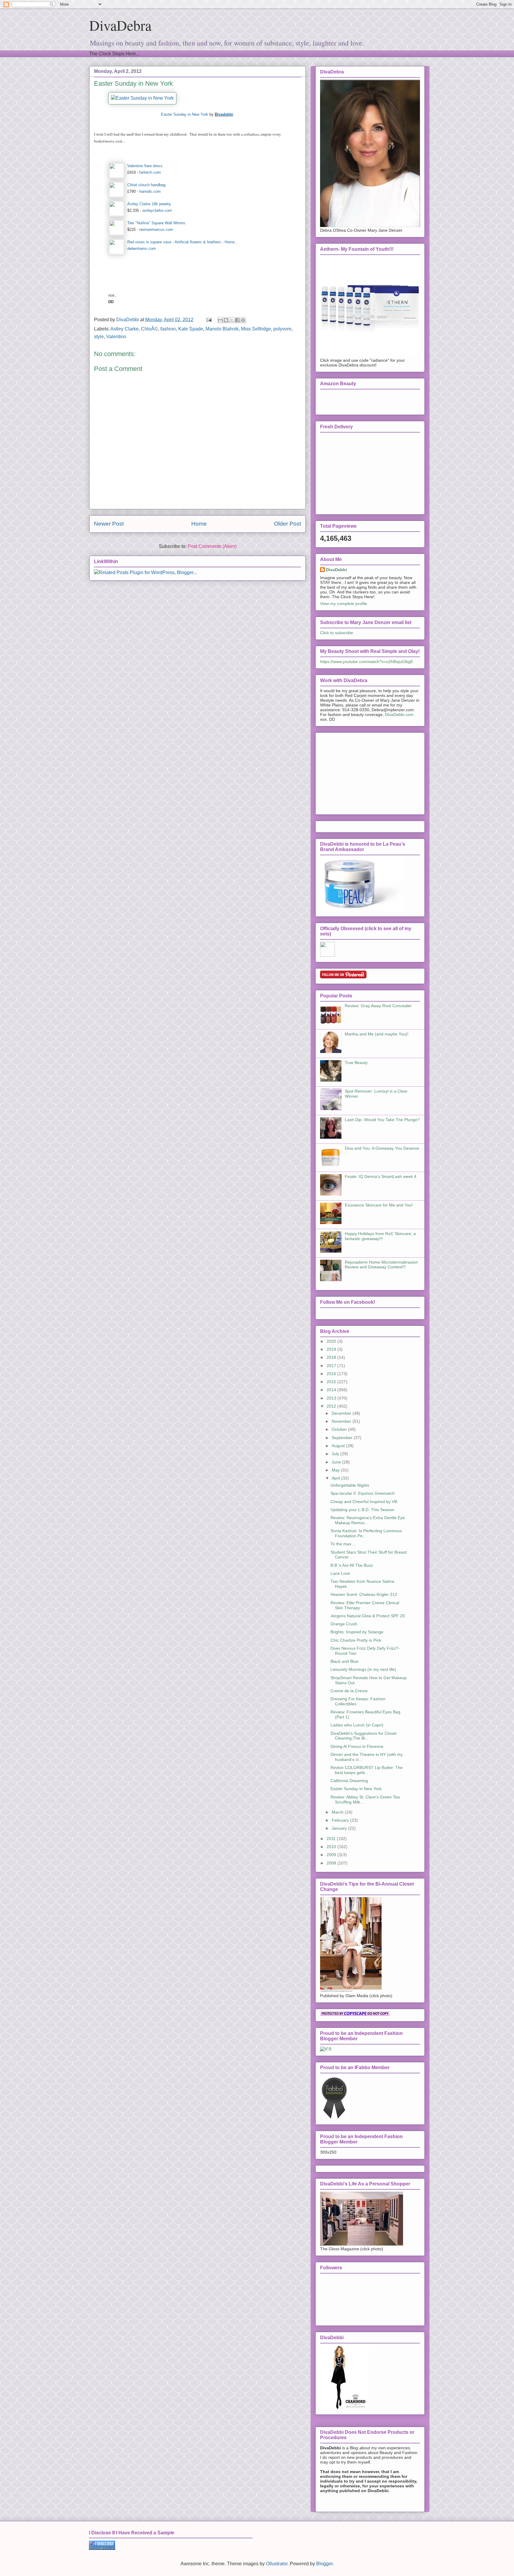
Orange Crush (344, 1624)
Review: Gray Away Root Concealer (378, 1006)
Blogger (324, 2564)
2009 (332, 1855)
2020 (332, 1341)
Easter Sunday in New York (185, 114)
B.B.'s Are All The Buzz (352, 1565)
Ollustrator (277, 2564)
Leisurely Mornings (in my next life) (363, 1669)
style (99, 337)
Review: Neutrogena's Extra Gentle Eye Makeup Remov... (368, 1520)
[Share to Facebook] (237, 320)
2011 (332, 1839)
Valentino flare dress (145, 166)
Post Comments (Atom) (212, 546)
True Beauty (356, 1063)
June (337, 1462)
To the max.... (343, 1544)
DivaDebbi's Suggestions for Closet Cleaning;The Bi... (363, 1736)
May (336, 1470)
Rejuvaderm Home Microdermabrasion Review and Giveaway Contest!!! (381, 1265)
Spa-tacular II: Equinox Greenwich (363, 1493)
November (342, 1421)
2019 (332, 1349)
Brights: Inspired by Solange (357, 1632)
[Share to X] (232, 320)
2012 (332, 1406)
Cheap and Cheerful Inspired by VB (364, 1502)
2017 (332, 1366)
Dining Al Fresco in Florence (357, 1746)
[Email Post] (209, 320)
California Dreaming (349, 1781)
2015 (332, 1382)
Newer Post (109, 524)
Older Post (287, 524)
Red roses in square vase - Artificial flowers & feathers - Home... (183, 242)
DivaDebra (120, 25)
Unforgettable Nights (350, 1485)
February (341, 1820)
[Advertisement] (365, 772)
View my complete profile (344, 604)
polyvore (282, 329)
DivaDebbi (336, 570)
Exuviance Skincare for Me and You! (379, 1205)
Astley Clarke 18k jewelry (149, 204)
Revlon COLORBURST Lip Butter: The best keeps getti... (367, 1770)
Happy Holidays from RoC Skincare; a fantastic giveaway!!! (380, 1236)
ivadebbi (225, 114)
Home (199, 524)
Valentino (116, 337)
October (340, 1429)
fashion (168, 329)
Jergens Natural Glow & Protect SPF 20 (368, 1616)
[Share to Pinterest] (243, 320)
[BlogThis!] (226, 320)
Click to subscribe (337, 633)
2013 (332, 1398)
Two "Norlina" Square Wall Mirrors (156, 223)
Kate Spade (191, 329)
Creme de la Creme (349, 1691)
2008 (332, 1863)
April (336, 1478)
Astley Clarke (124, 329)
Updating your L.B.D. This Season (362, 1510)
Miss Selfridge (256, 329)
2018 (332, 1357)
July (336, 1454)
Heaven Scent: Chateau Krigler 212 (364, 1594)
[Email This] (220, 320)
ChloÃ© (149, 329)
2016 (332, 1374)
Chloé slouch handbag (146, 185)
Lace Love (340, 1573)
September (343, 1438)
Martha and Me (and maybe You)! (377, 1034)
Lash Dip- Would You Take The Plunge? (382, 1120)
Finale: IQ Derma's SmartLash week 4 (381, 1176)
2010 (332, 1847)
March (338, 1812)
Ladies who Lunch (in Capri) (357, 1725)
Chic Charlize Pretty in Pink (356, 1640)
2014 (332, 1390)
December (342, 1413)
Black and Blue (344, 1661)
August (339, 1446)
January (340, 1828)
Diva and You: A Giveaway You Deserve (382, 1148)
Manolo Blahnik (222, 329)
